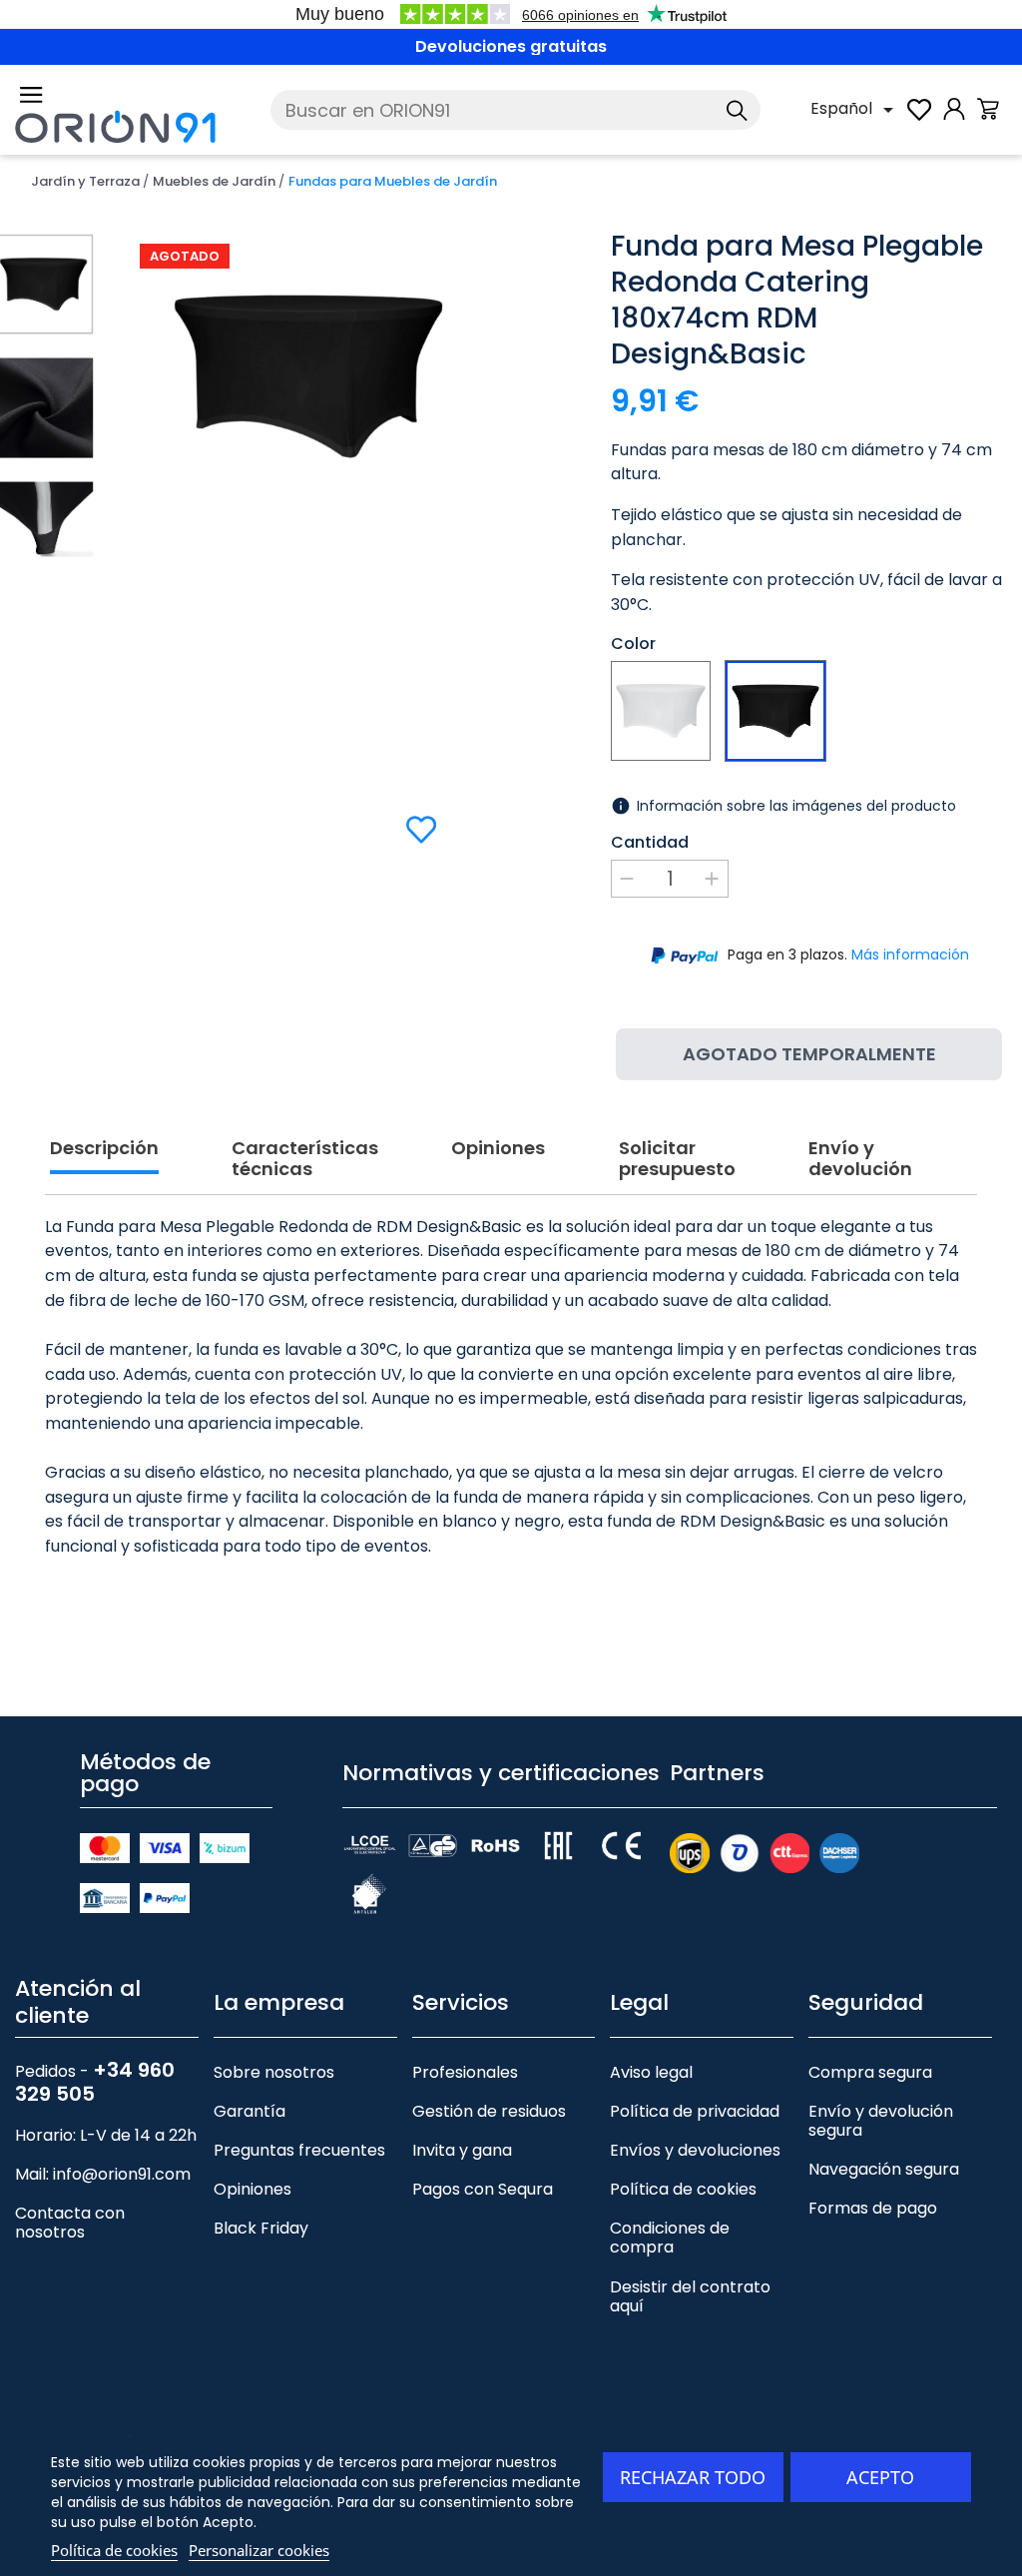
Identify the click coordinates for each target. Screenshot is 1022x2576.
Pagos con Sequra (483, 2189)
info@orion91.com (122, 2174)
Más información (910, 955)
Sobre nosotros (274, 2072)
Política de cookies (683, 2189)
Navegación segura (884, 2169)
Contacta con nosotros (70, 2223)
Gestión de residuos (489, 2111)
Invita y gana (462, 2150)
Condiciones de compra (670, 2238)
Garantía (250, 2111)
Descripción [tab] (104, 1149)
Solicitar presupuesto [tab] (677, 1160)
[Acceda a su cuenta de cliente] (954, 119)
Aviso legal (651, 2072)
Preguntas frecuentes (299, 2150)
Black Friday (261, 2228)
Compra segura (870, 2072)
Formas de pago (873, 2208)
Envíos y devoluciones (695, 2150)
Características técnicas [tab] (305, 1160)
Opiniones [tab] (498, 1149)
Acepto (880, 2477)
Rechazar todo (693, 2477)
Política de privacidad (695, 2111)
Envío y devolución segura (881, 2121)
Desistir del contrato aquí (690, 2296)
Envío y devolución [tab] (860, 1160)
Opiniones (253, 2189)
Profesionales (465, 2072)
